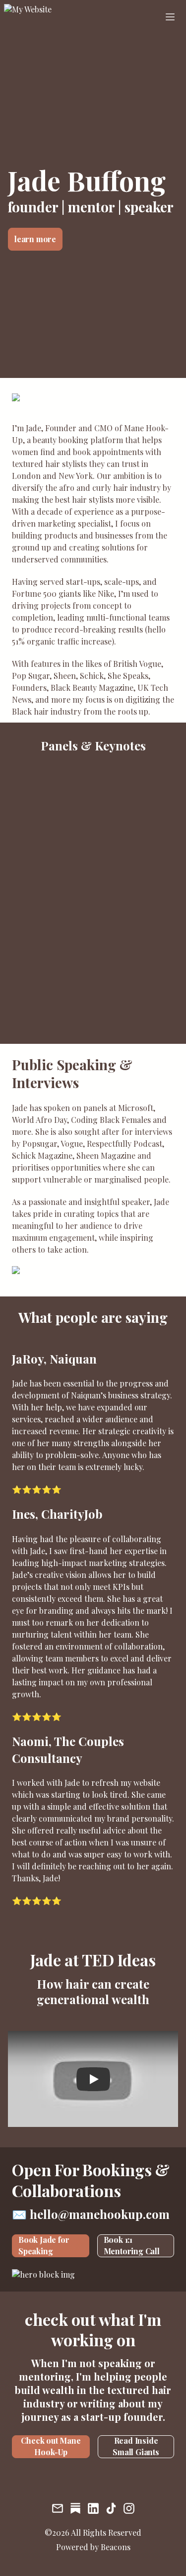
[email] (58, 2509)
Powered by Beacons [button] (93, 2547)
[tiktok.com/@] (111, 2509)
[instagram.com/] (129, 2509)
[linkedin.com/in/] (93, 2509)
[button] (49, 17)
